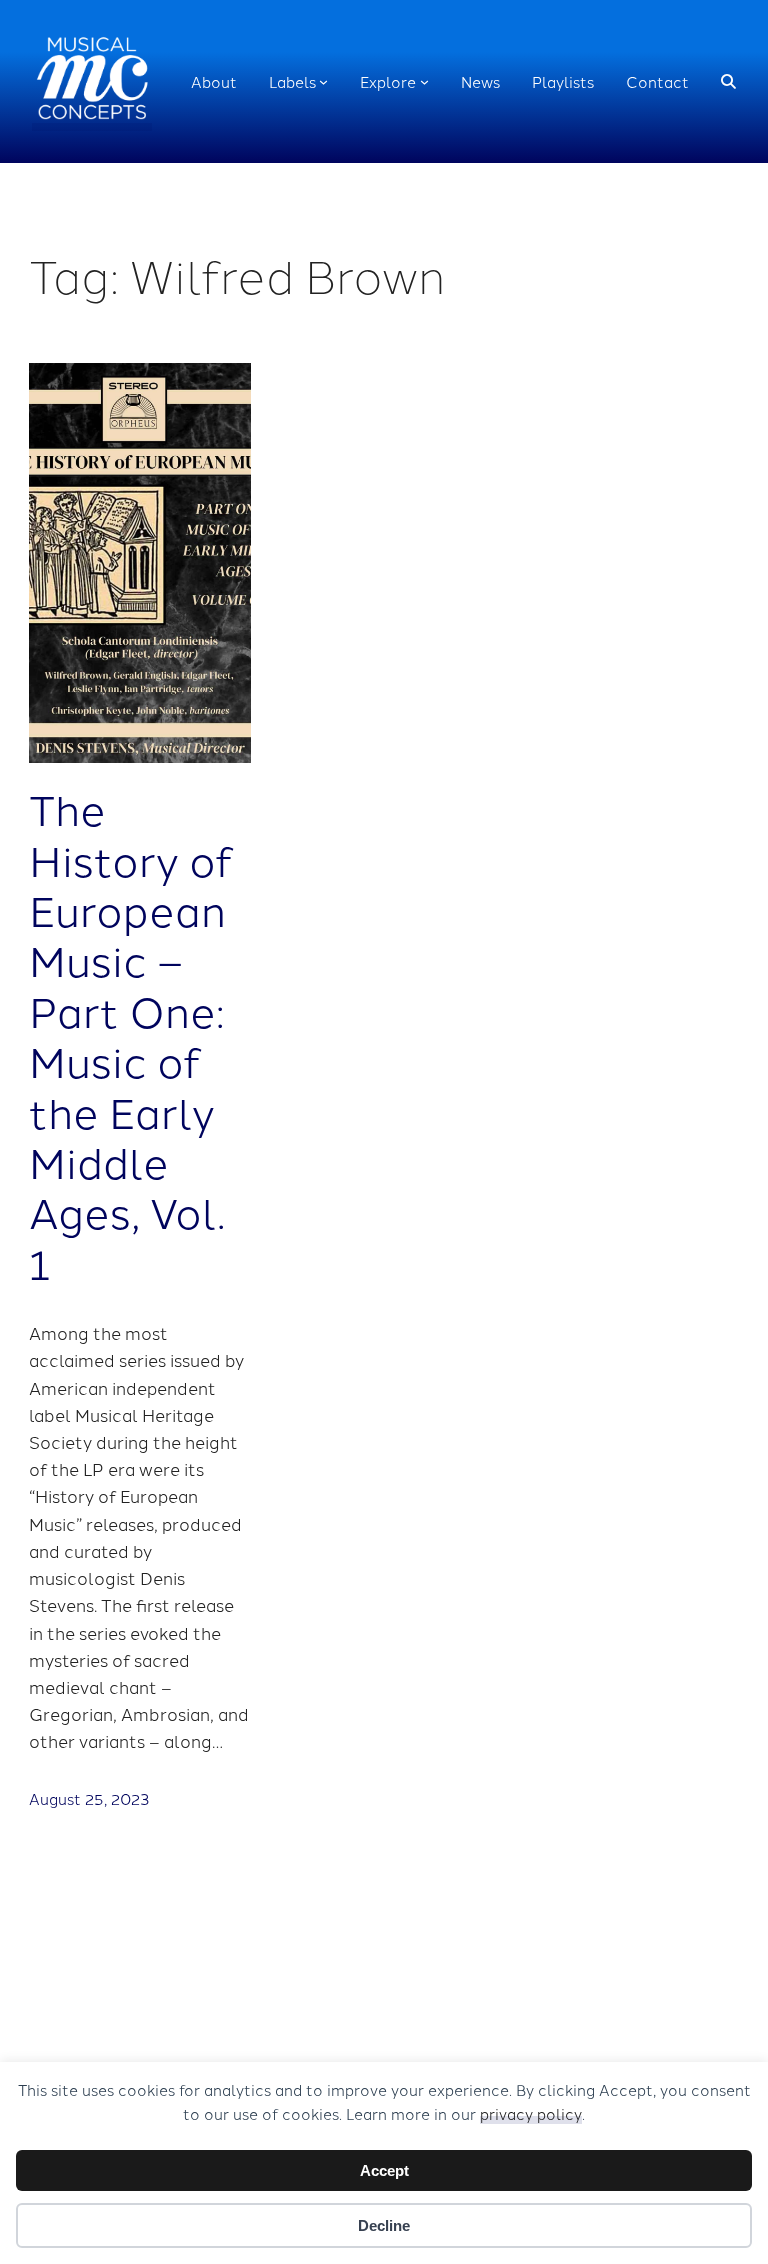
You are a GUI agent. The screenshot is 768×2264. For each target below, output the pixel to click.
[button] (728, 81)
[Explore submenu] (424, 81)
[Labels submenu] (323, 81)
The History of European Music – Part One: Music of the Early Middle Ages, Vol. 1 (131, 1035)
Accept (384, 2170)
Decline (384, 2225)
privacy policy (531, 2113)
